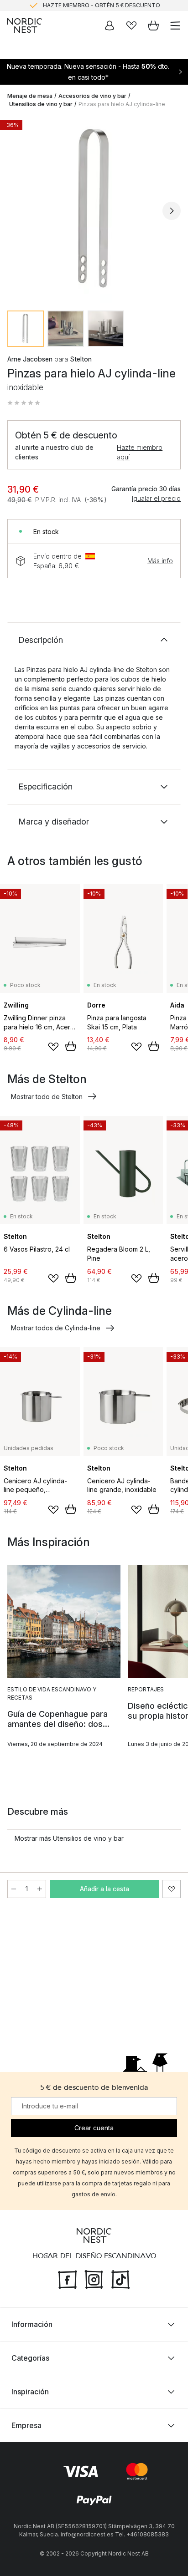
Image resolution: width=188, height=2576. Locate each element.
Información (32, 2324)
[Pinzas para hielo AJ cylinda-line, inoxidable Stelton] (94, 209)
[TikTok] (120, 2279)
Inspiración (30, 2392)
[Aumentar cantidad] (40, 1889)
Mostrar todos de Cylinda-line (56, 1328)
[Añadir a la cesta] (71, 1046)
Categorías (30, 2358)
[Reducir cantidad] (14, 1889)
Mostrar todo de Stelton (47, 1097)
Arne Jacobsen (30, 359)
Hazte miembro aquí (140, 452)
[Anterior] (16, 211)
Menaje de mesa (30, 96)
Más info (160, 561)
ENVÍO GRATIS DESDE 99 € (101, 6)
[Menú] (175, 25)
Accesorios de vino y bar (92, 96)
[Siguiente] (172, 211)
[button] (24, 403)
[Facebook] (68, 2279)
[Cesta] (153, 25)
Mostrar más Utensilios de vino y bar (69, 1838)
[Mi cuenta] (110, 25)
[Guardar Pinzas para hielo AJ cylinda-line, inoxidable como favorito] (172, 1889)
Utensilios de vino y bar (41, 104)
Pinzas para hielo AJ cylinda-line (122, 104)
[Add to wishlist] (53, 1047)
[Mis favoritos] (131, 25)
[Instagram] (94, 2279)
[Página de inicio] (25, 25)
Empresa (26, 2425)
